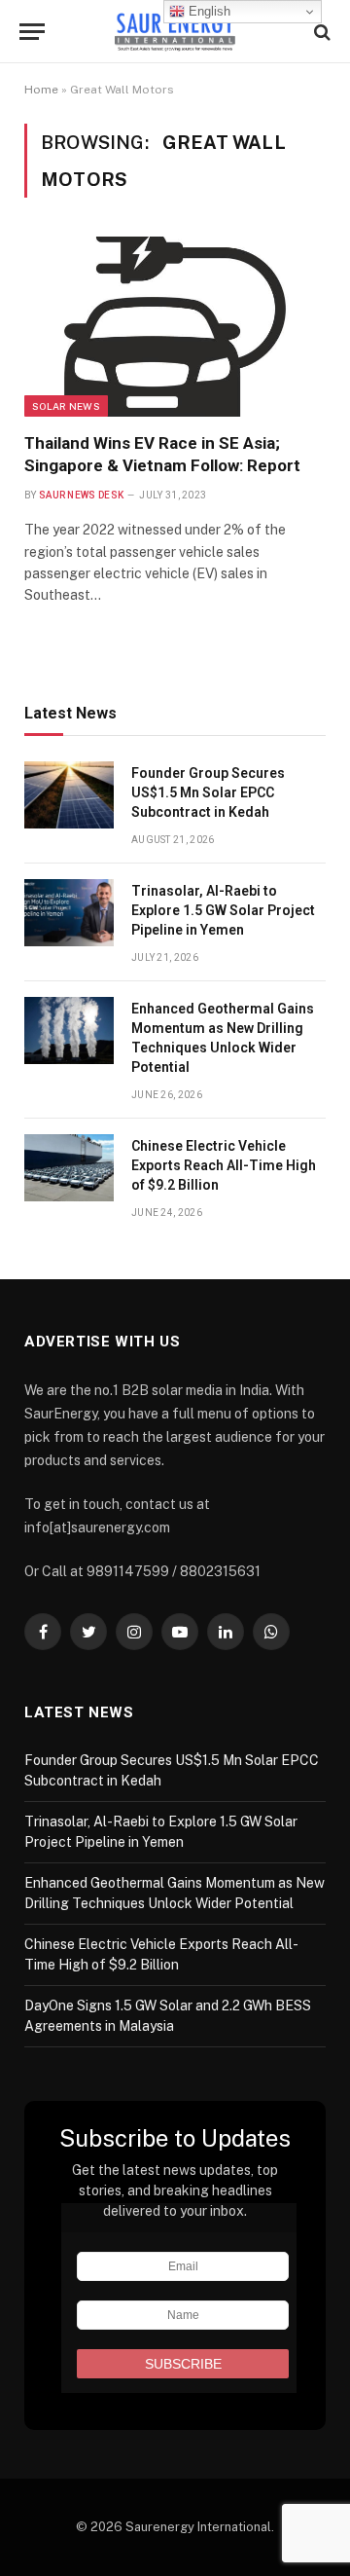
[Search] (320, 32)
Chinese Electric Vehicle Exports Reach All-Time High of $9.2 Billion (224, 1165)
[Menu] (32, 32)
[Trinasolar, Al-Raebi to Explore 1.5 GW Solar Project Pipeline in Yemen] (69, 913)
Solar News (66, 406)
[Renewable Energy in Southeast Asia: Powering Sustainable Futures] (175, 32)
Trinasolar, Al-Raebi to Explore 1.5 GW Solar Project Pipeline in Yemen (223, 910)
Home (41, 90)
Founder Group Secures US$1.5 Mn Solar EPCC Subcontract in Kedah (208, 792)
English (208, 11)
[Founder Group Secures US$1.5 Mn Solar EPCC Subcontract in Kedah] (69, 795)
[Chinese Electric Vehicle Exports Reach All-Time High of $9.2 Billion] (69, 1168)
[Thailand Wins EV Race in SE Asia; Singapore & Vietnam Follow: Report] (175, 327)
